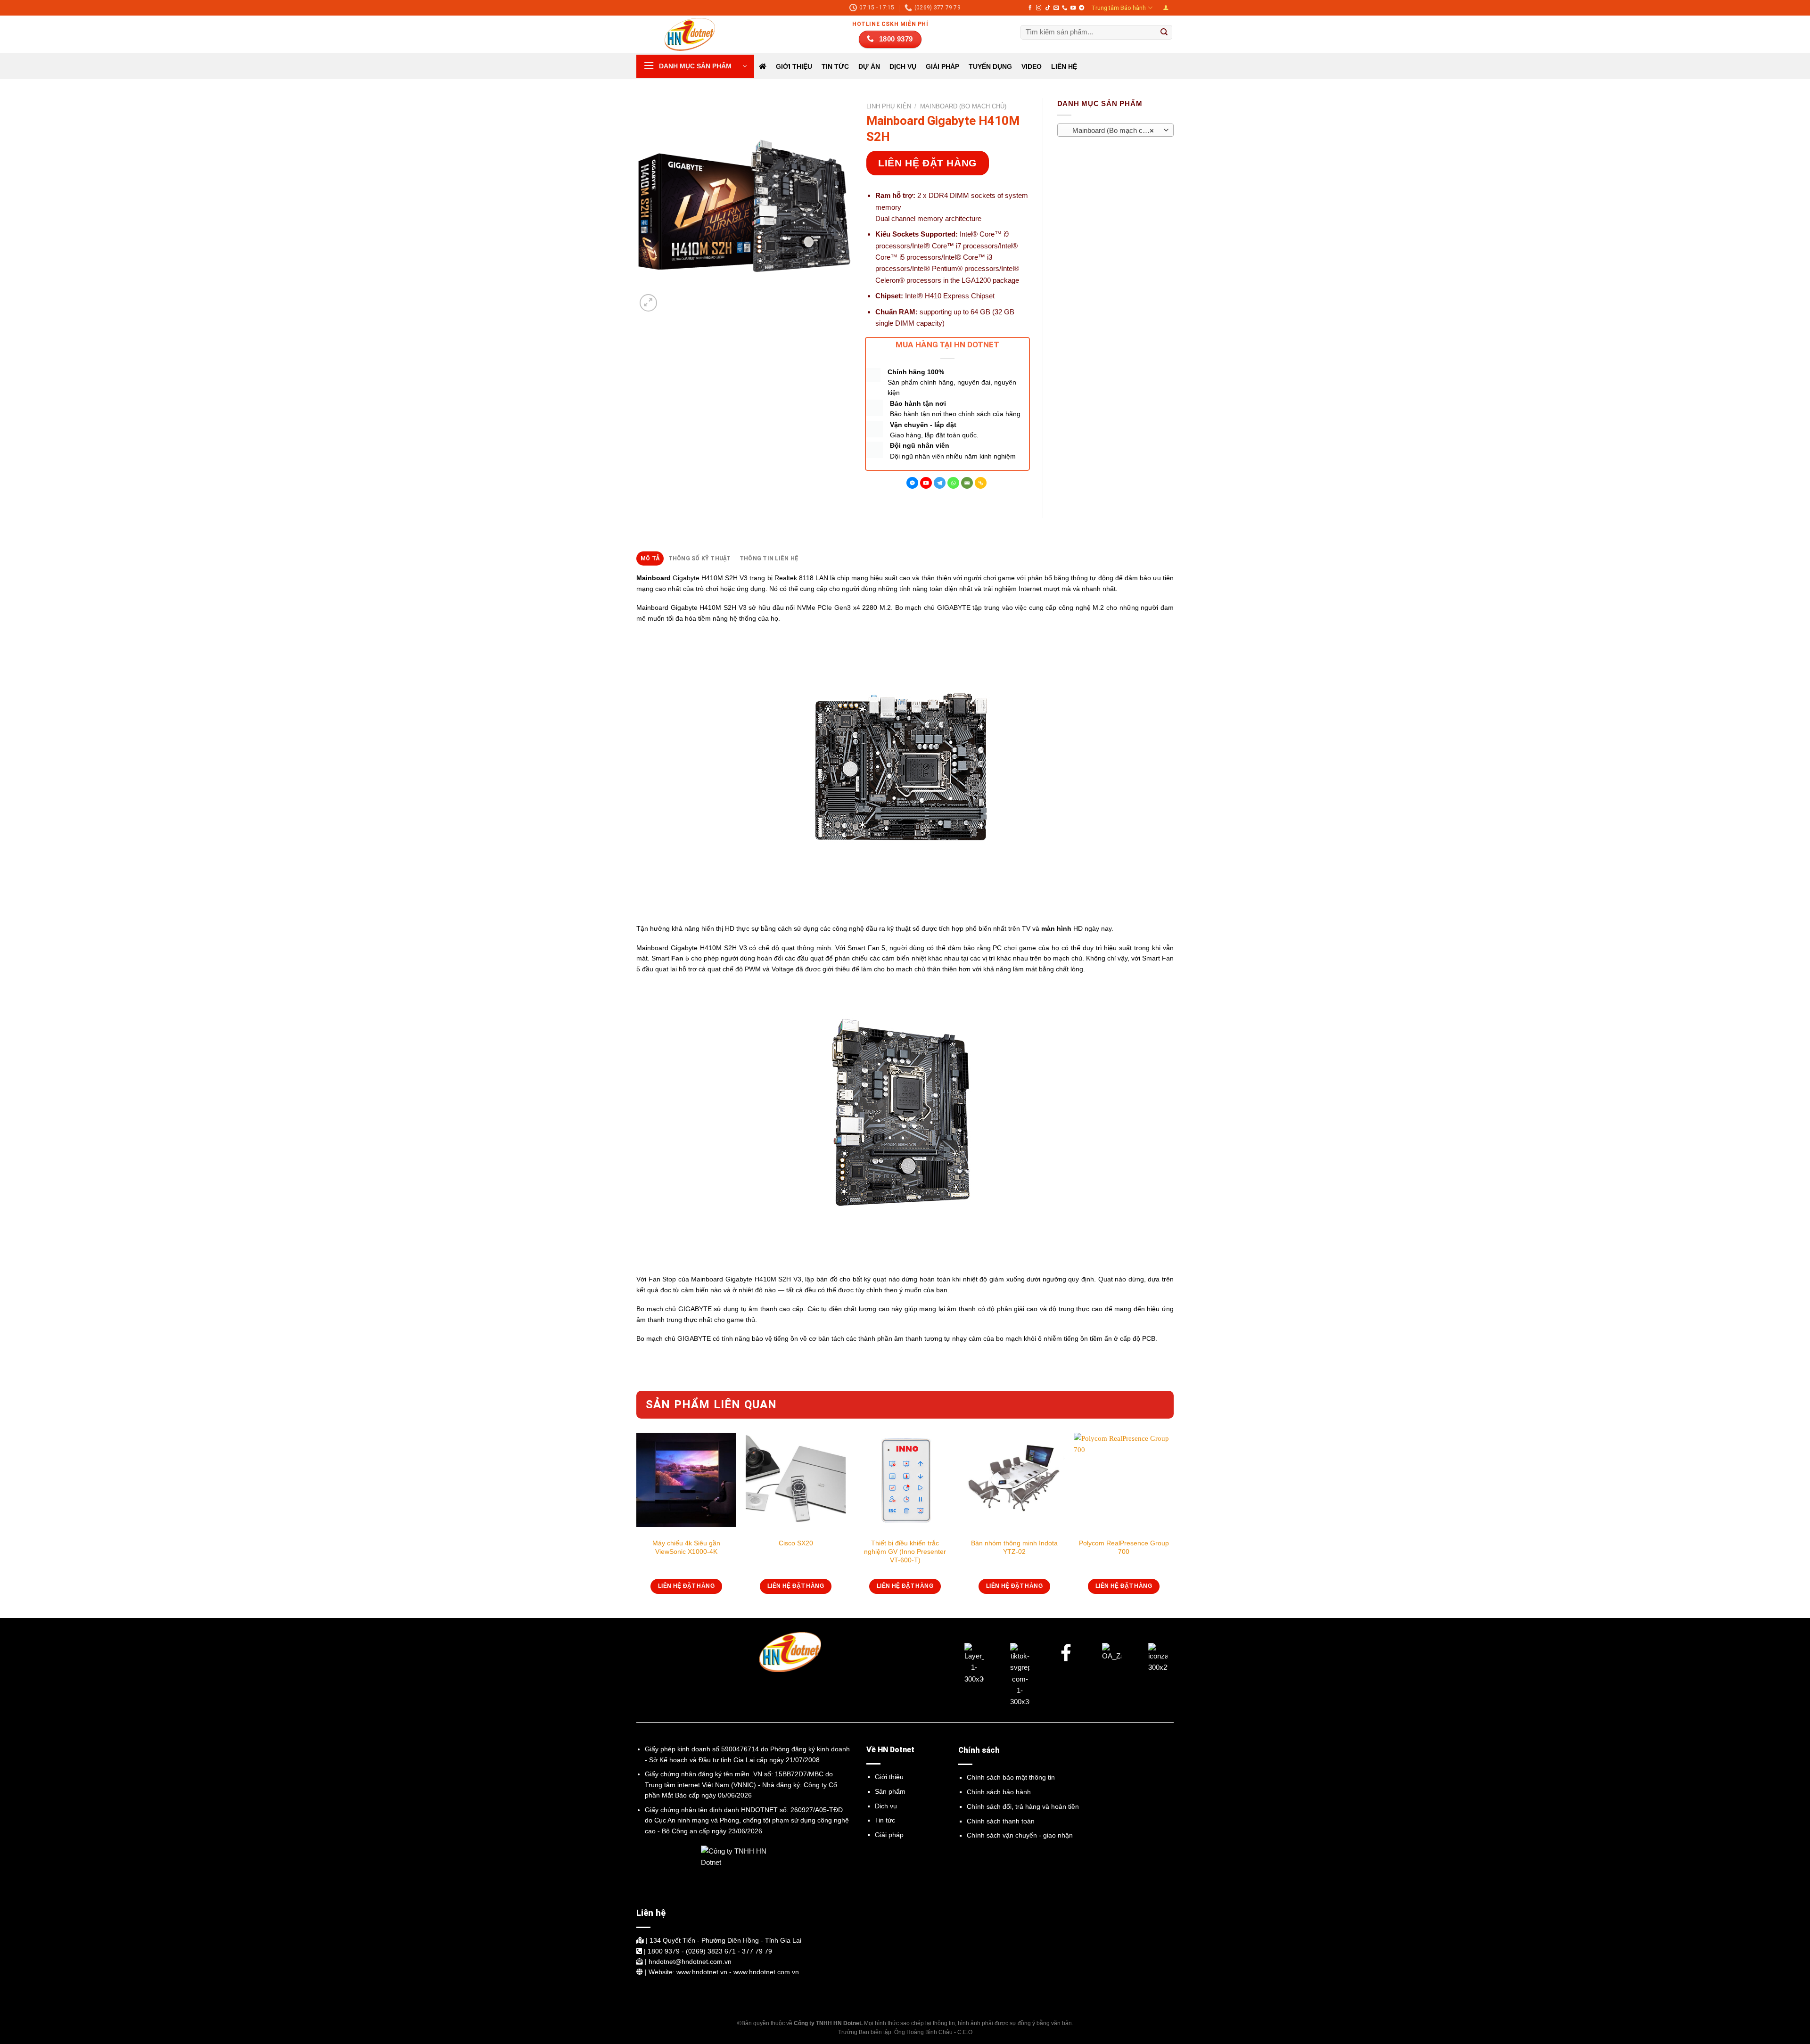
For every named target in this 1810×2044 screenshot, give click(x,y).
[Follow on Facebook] (1030, 8)
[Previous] (637, 1524)
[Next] (1173, 1524)
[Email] (967, 483)
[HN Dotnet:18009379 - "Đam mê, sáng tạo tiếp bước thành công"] (683, 34)
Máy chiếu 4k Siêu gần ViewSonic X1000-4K (686, 1547)
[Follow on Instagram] (1039, 8)
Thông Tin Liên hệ (769, 558)
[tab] (650, 558)
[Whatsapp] (953, 483)
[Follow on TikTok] (1048, 8)
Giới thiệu (794, 66)
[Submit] (1164, 33)
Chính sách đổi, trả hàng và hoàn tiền (1023, 1806)
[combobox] (1116, 130)
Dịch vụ (886, 1806)
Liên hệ (1064, 66)
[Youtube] (926, 483)
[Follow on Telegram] (1082, 8)
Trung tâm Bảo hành (1119, 8)
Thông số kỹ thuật (700, 558)
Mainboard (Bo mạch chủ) (963, 106)
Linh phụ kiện (889, 106)
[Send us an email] (1056, 8)
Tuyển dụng (990, 66)
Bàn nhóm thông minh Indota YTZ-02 (1014, 1547)
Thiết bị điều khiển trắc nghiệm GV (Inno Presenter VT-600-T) (905, 1551)
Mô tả (650, 558)
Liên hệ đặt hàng (927, 163)
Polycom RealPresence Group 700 (1124, 1547)
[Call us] (1065, 8)
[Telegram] (940, 483)
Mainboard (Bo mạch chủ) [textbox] (1111, 131)
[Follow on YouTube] (1073, 8)
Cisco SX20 (796, 1543)
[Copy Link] (981, 483)
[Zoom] (648, 303)
